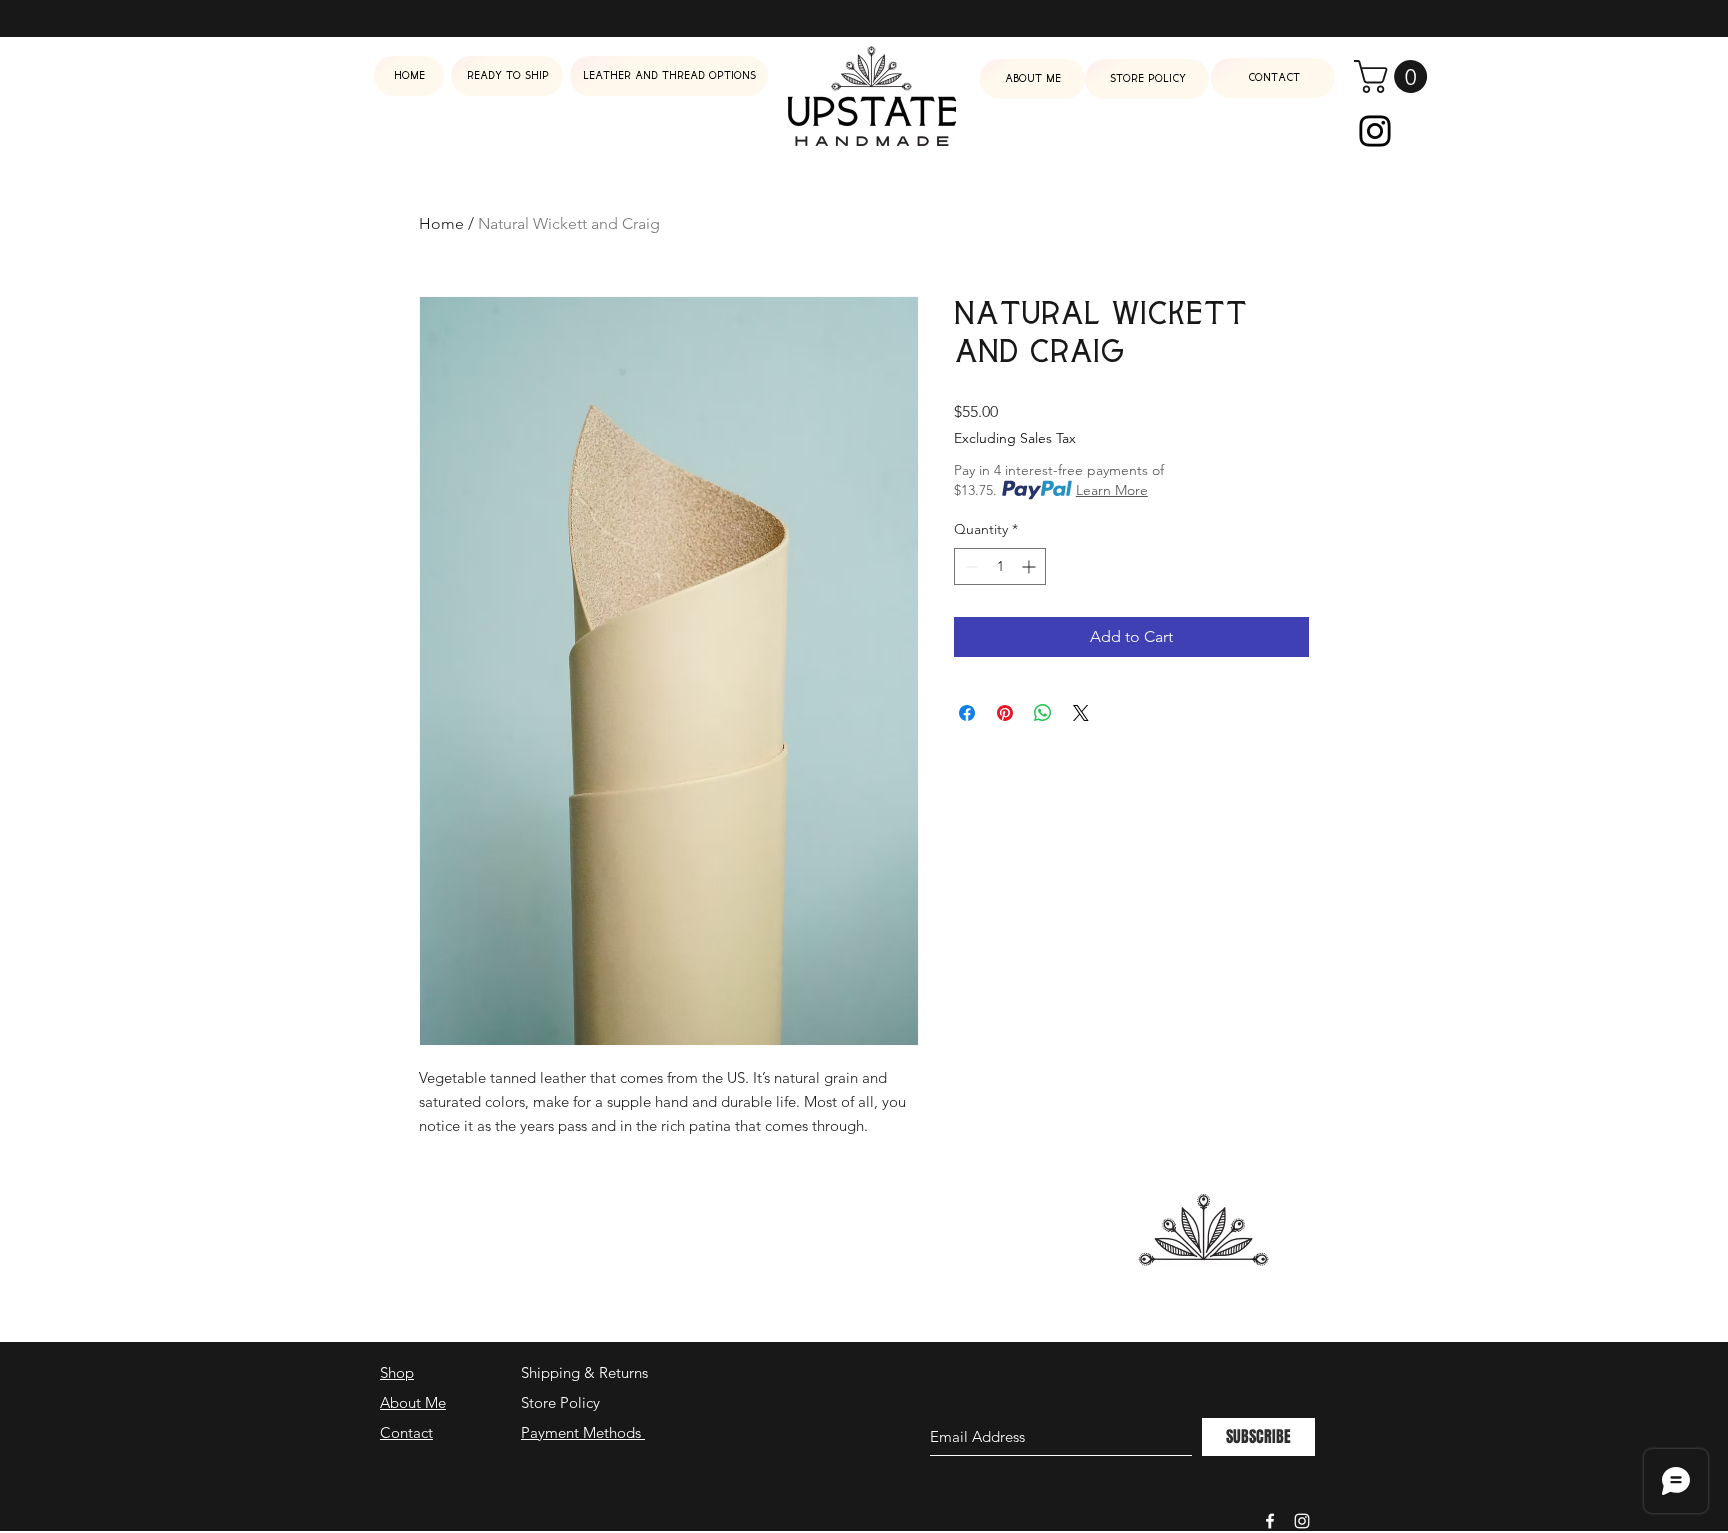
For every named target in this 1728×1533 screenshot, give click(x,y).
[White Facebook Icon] (1270, 1521)
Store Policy (560, 1402)
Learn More (1112, 490)
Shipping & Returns (584, 1372)
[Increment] (1030, 566)
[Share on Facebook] (967, 713)
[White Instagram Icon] (1302, 1521)
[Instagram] (1375, 131)
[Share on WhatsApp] (1043, 713)
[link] (1394, 76)
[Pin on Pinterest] (1005, 713)
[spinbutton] (1000, 566)
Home (441, 223)
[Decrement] (969, 566)
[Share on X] (1081, 713)
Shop (397, 1372)
